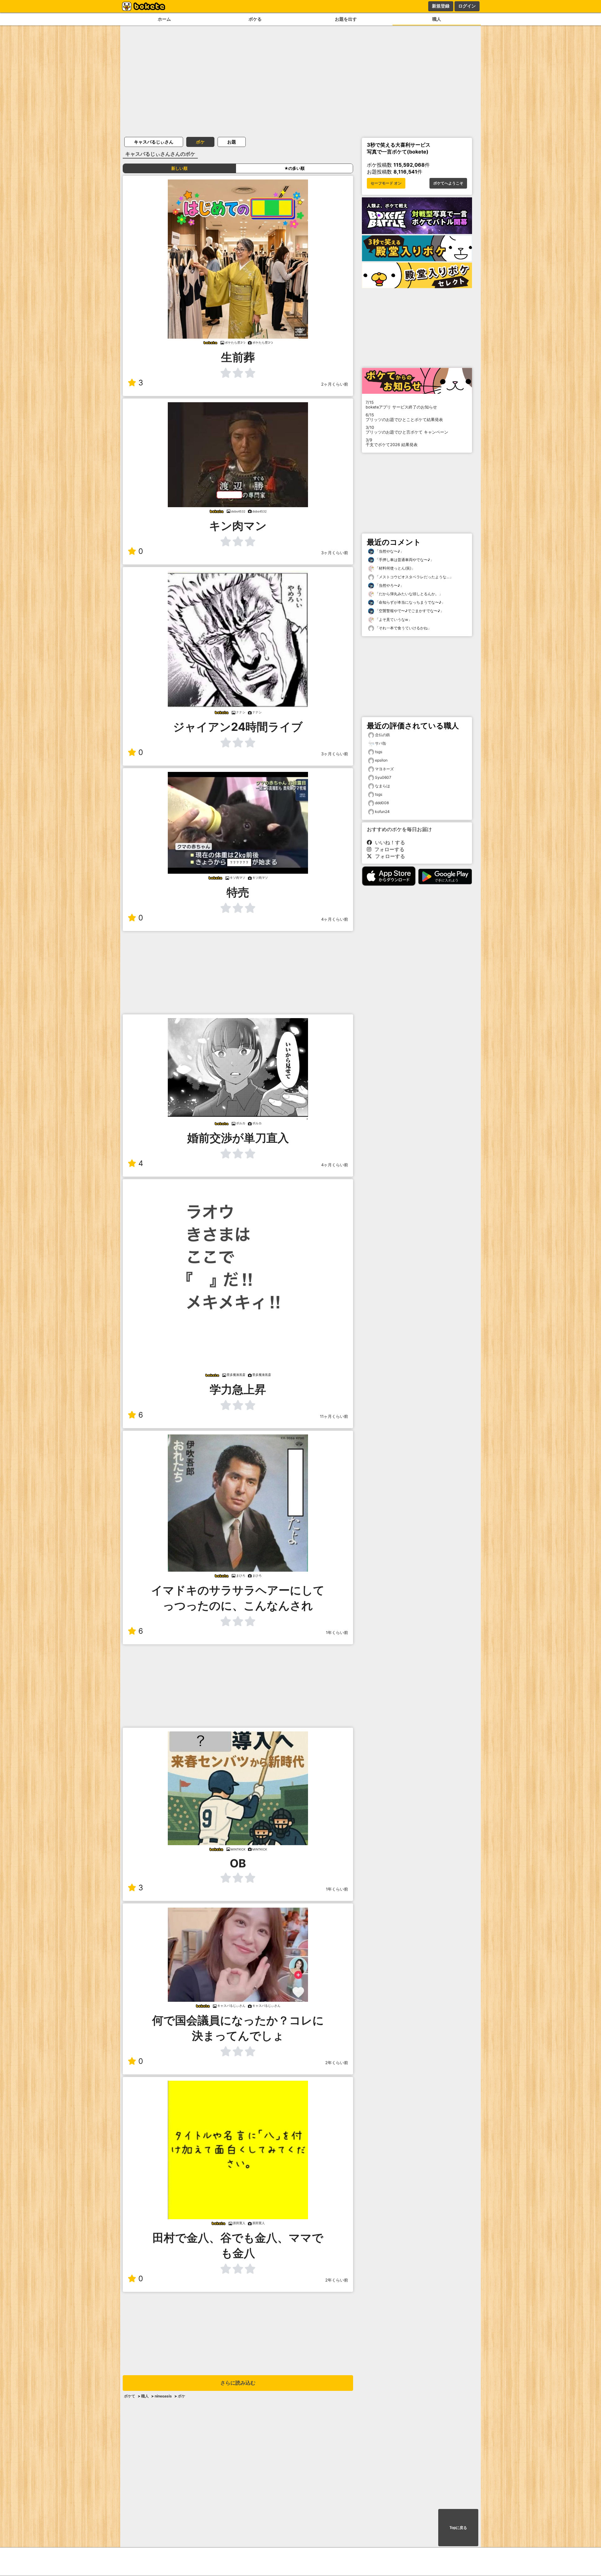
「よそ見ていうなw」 (393, 619)
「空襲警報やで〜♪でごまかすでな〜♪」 (409, 611)
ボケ (200, 142)
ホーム (164, 19)
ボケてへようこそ (448, 183)
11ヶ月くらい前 (334, 1416)
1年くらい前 (337, 1633)
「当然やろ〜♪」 (389, 585)
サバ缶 (381, 743)
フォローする (388, 849)
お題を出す (346, 19)
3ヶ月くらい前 (335, 553)
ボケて (130, 2396)
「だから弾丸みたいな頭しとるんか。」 (408, 594)
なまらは (383, 786)
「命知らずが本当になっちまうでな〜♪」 (410, 602)
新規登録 (441, 6)
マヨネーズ (384, 769)
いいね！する (388, 842)
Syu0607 (383, 777)
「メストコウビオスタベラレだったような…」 (414, 577)
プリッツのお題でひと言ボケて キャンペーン (407, 430)
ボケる (255, 19)
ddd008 (382, 803)
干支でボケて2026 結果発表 (392, 442)
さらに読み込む (238, 2383)
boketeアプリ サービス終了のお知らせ (401, 405)
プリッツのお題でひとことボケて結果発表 (404, 417)
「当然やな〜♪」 (389, 551)
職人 (437, 19)
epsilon (381, 760)
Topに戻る (458, 2528)
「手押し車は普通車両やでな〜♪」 (404, 560)
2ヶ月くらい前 (335, 384)
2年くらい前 (337, 2063)
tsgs (379, 752)
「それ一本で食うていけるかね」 (403, 628)
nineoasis (163, 2396)
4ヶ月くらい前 (335, 919)
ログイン (467, 6)
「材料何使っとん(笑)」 (395, 568)
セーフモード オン (386, 183)
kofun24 (382, 812)
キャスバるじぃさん (154, 142)
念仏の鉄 (383, 735)
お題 (232, 142)
